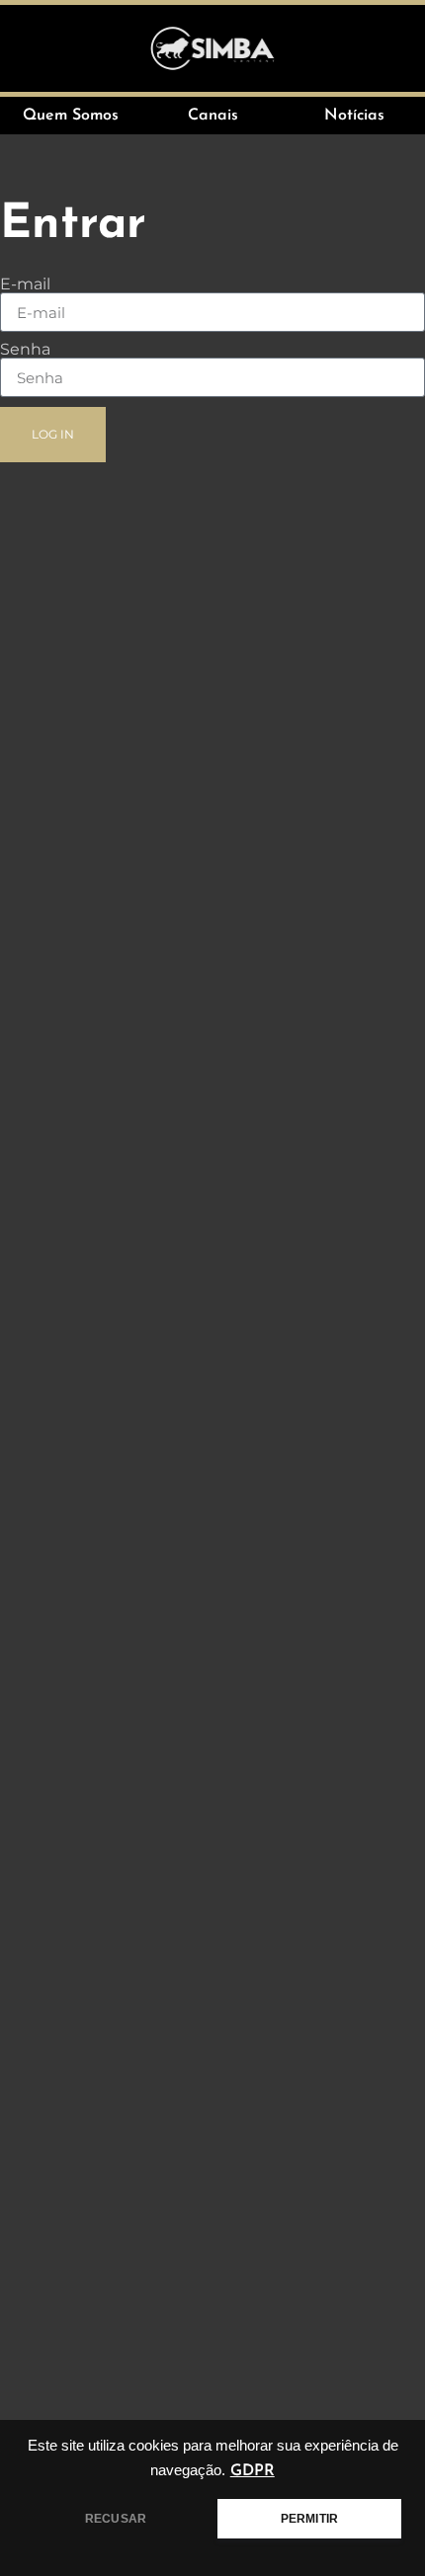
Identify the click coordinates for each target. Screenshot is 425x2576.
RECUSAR (116, 2519)
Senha (25, 350)
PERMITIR (309, 2519)
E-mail (25, 284)
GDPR (253, 2471)
